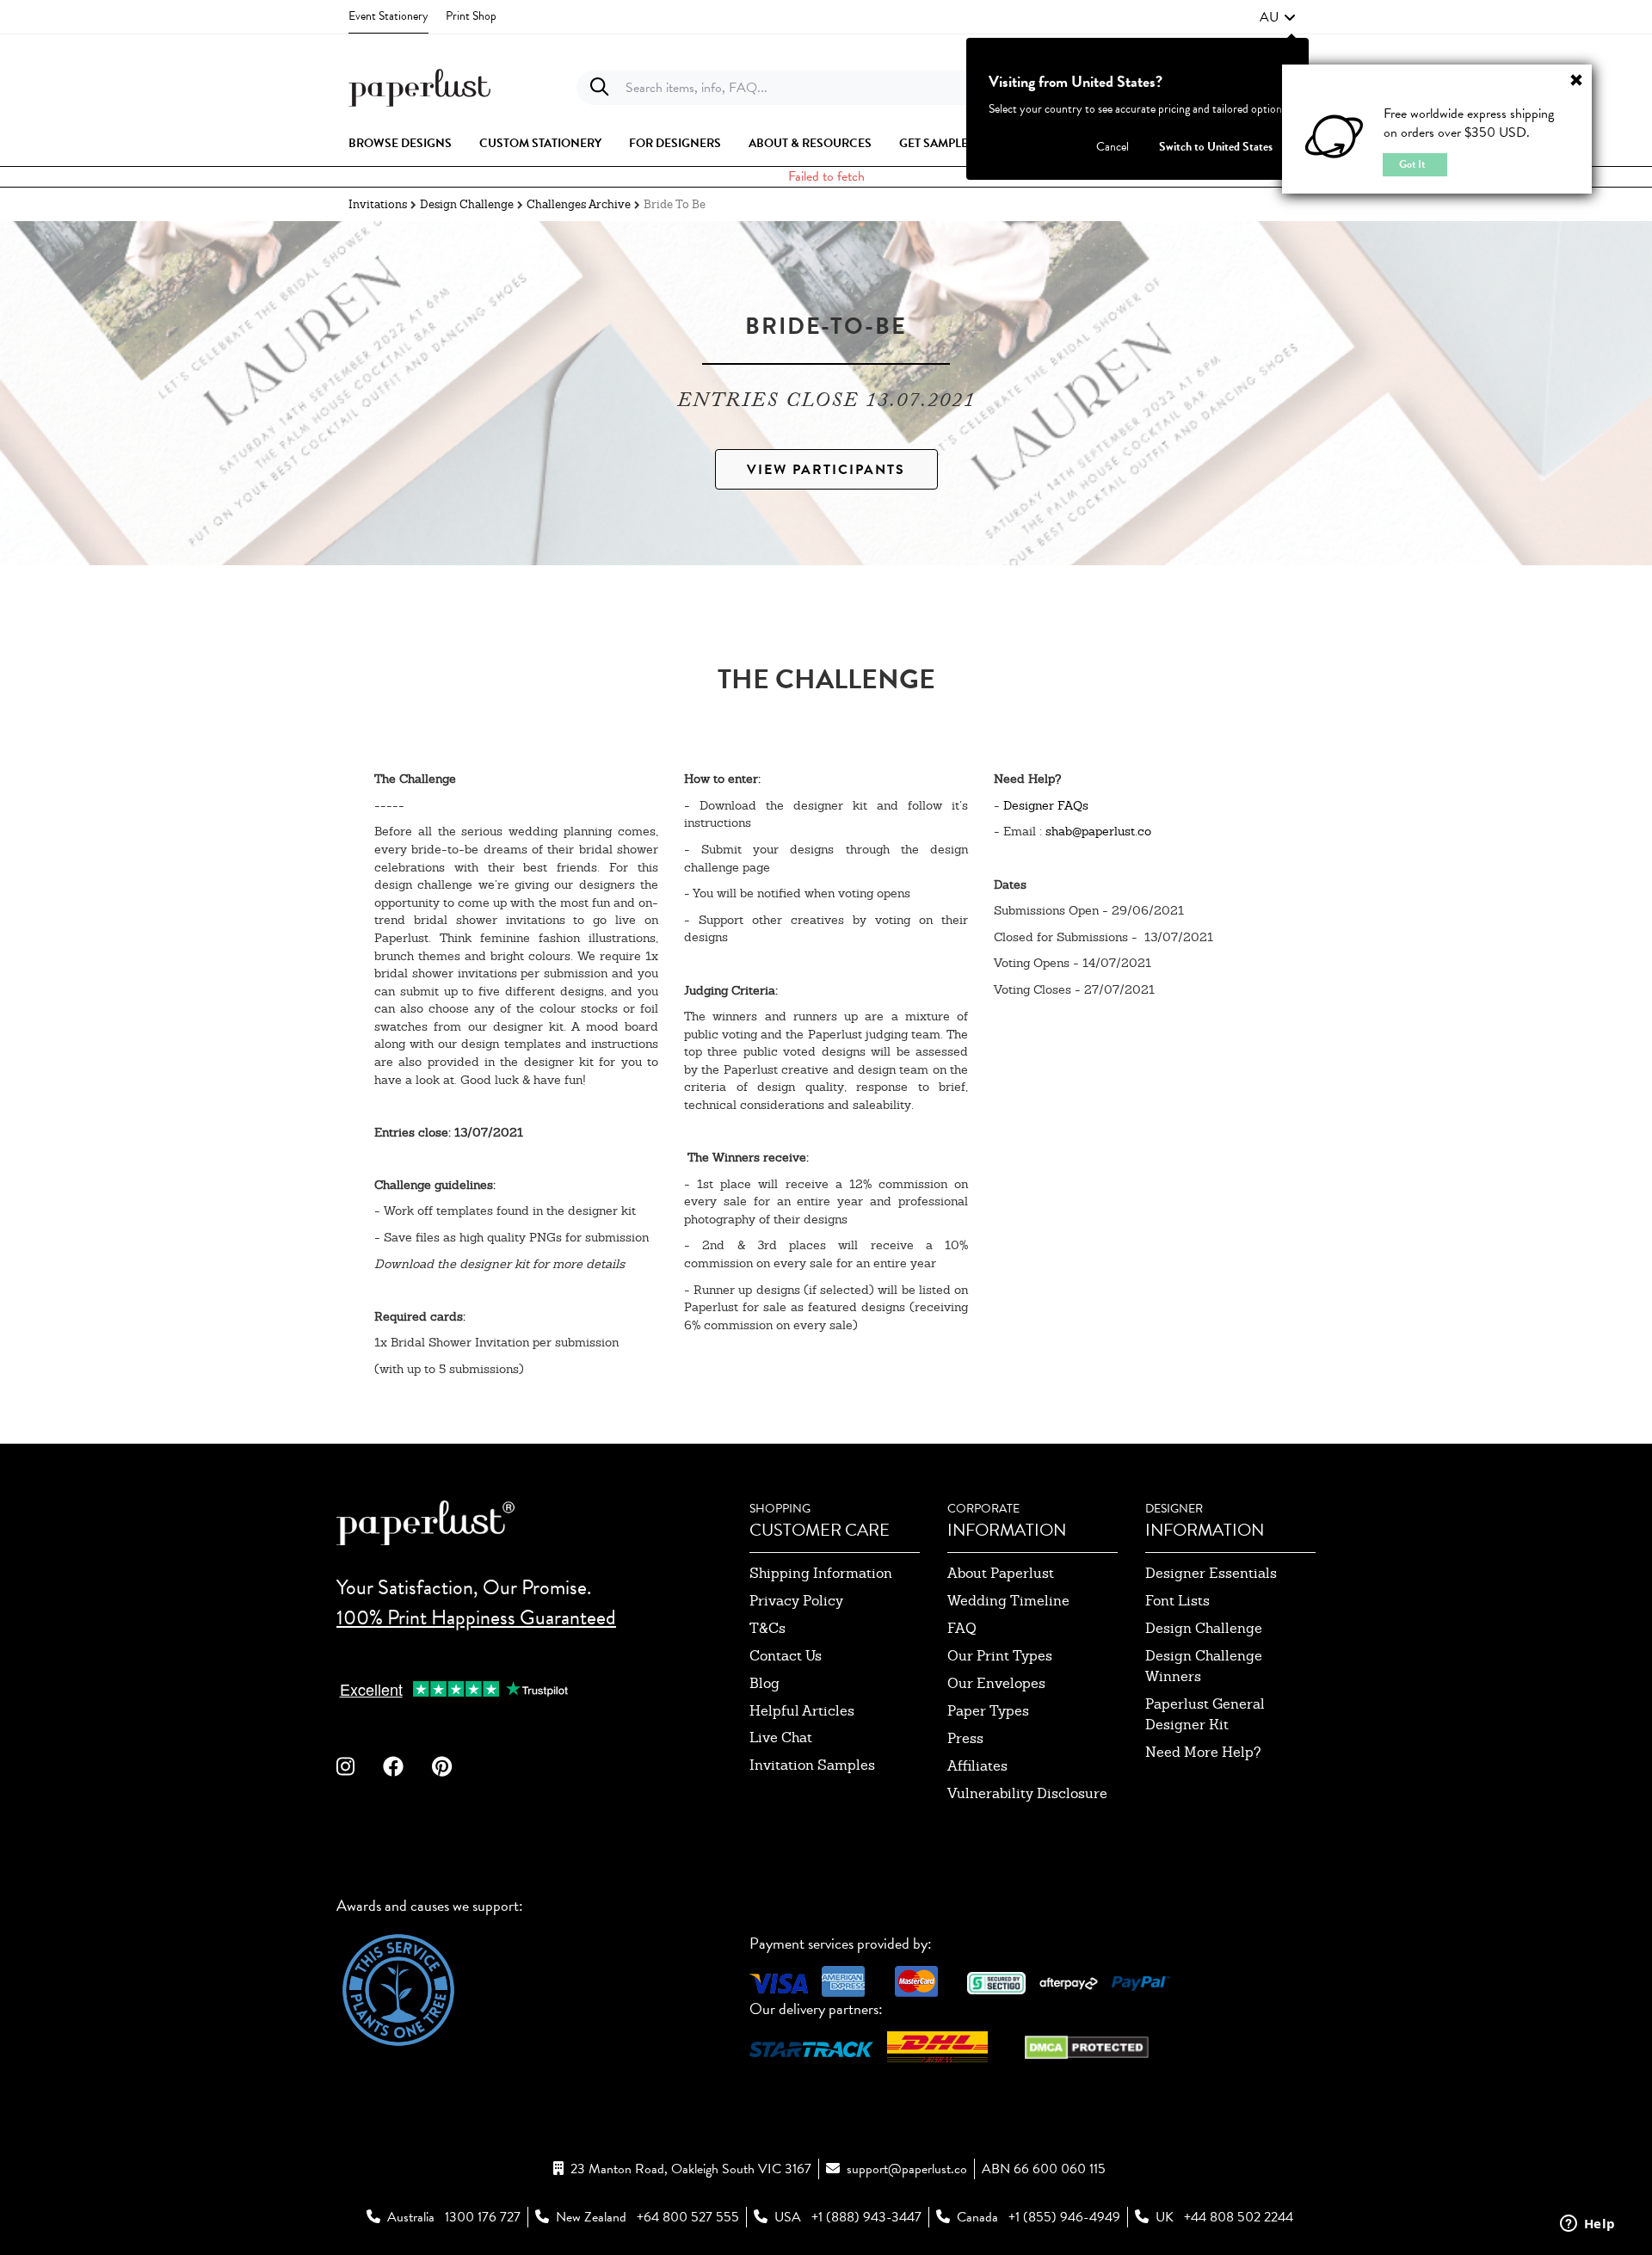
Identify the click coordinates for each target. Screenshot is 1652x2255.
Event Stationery (388, 16)
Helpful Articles (802, 1711)
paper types (988, 1711)
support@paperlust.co (907, 2169)
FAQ (962, 1628)
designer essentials (1211, 1573)
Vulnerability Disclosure (1027, 1793)
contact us (786, 1656)
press (965, 1738)
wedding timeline (1008, 1601)
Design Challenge (467, 204)
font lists (1177, 1601)
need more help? (1203, 1752)
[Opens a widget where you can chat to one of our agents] (1587, 2225)
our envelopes (996, 1683)
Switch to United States (1216, 147)
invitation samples (812, 1765)
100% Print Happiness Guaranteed (476, 1617)
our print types (1000, 1656)
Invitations (378, 204)
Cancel (1113, 147)
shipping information (821, 1573)
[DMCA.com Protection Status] (1087, 2046)
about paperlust (1001, 1573)
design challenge (1204, 1628)
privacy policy (796, 1601)
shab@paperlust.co (1098, 831)
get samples (937, 144)
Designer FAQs (1046, 805)
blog (764, 1683)
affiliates (977, 1766)
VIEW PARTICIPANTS (826, 470)
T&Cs (767, 1628)
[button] (1278, 17)
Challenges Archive (579, 204)
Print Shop (471, 16)
